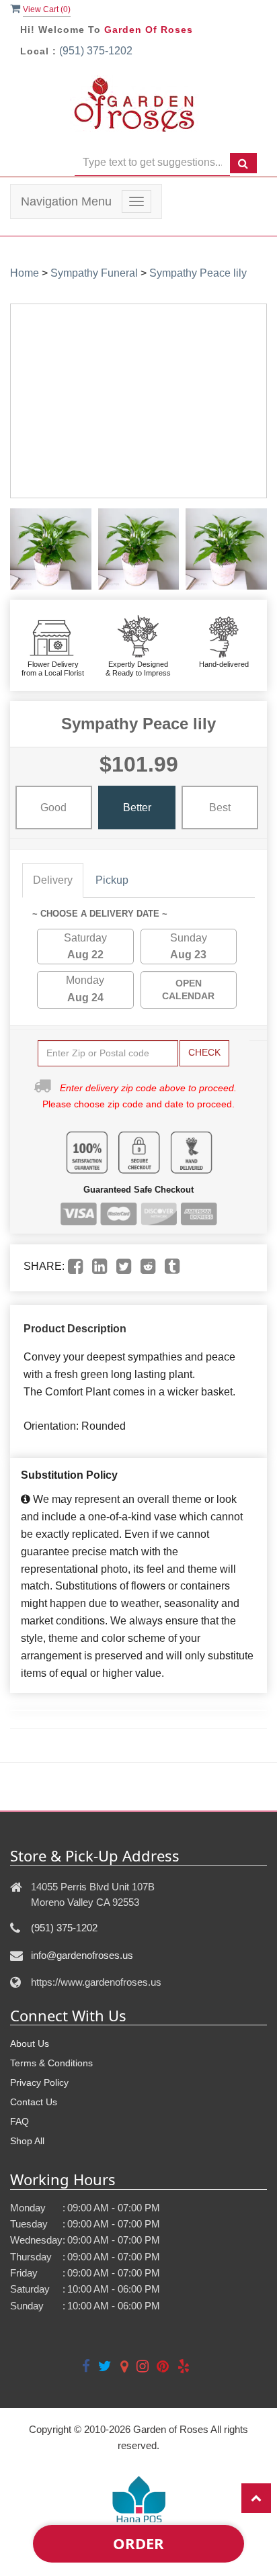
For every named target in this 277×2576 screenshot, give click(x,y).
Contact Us (34, 2102)
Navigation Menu (66, 201)
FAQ (19, 2121)
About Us (30, 2043)
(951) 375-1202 (96, 51)
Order (138, 2543)
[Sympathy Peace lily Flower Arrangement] (51, 549)
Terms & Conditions (51, 2063)
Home (25, 273)
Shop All (27, 2141)
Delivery (53, 880)
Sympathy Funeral (94, 273)
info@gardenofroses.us (82, 1955)
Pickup (112, 880)
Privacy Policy (39, 2082)
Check (204, 1052)
